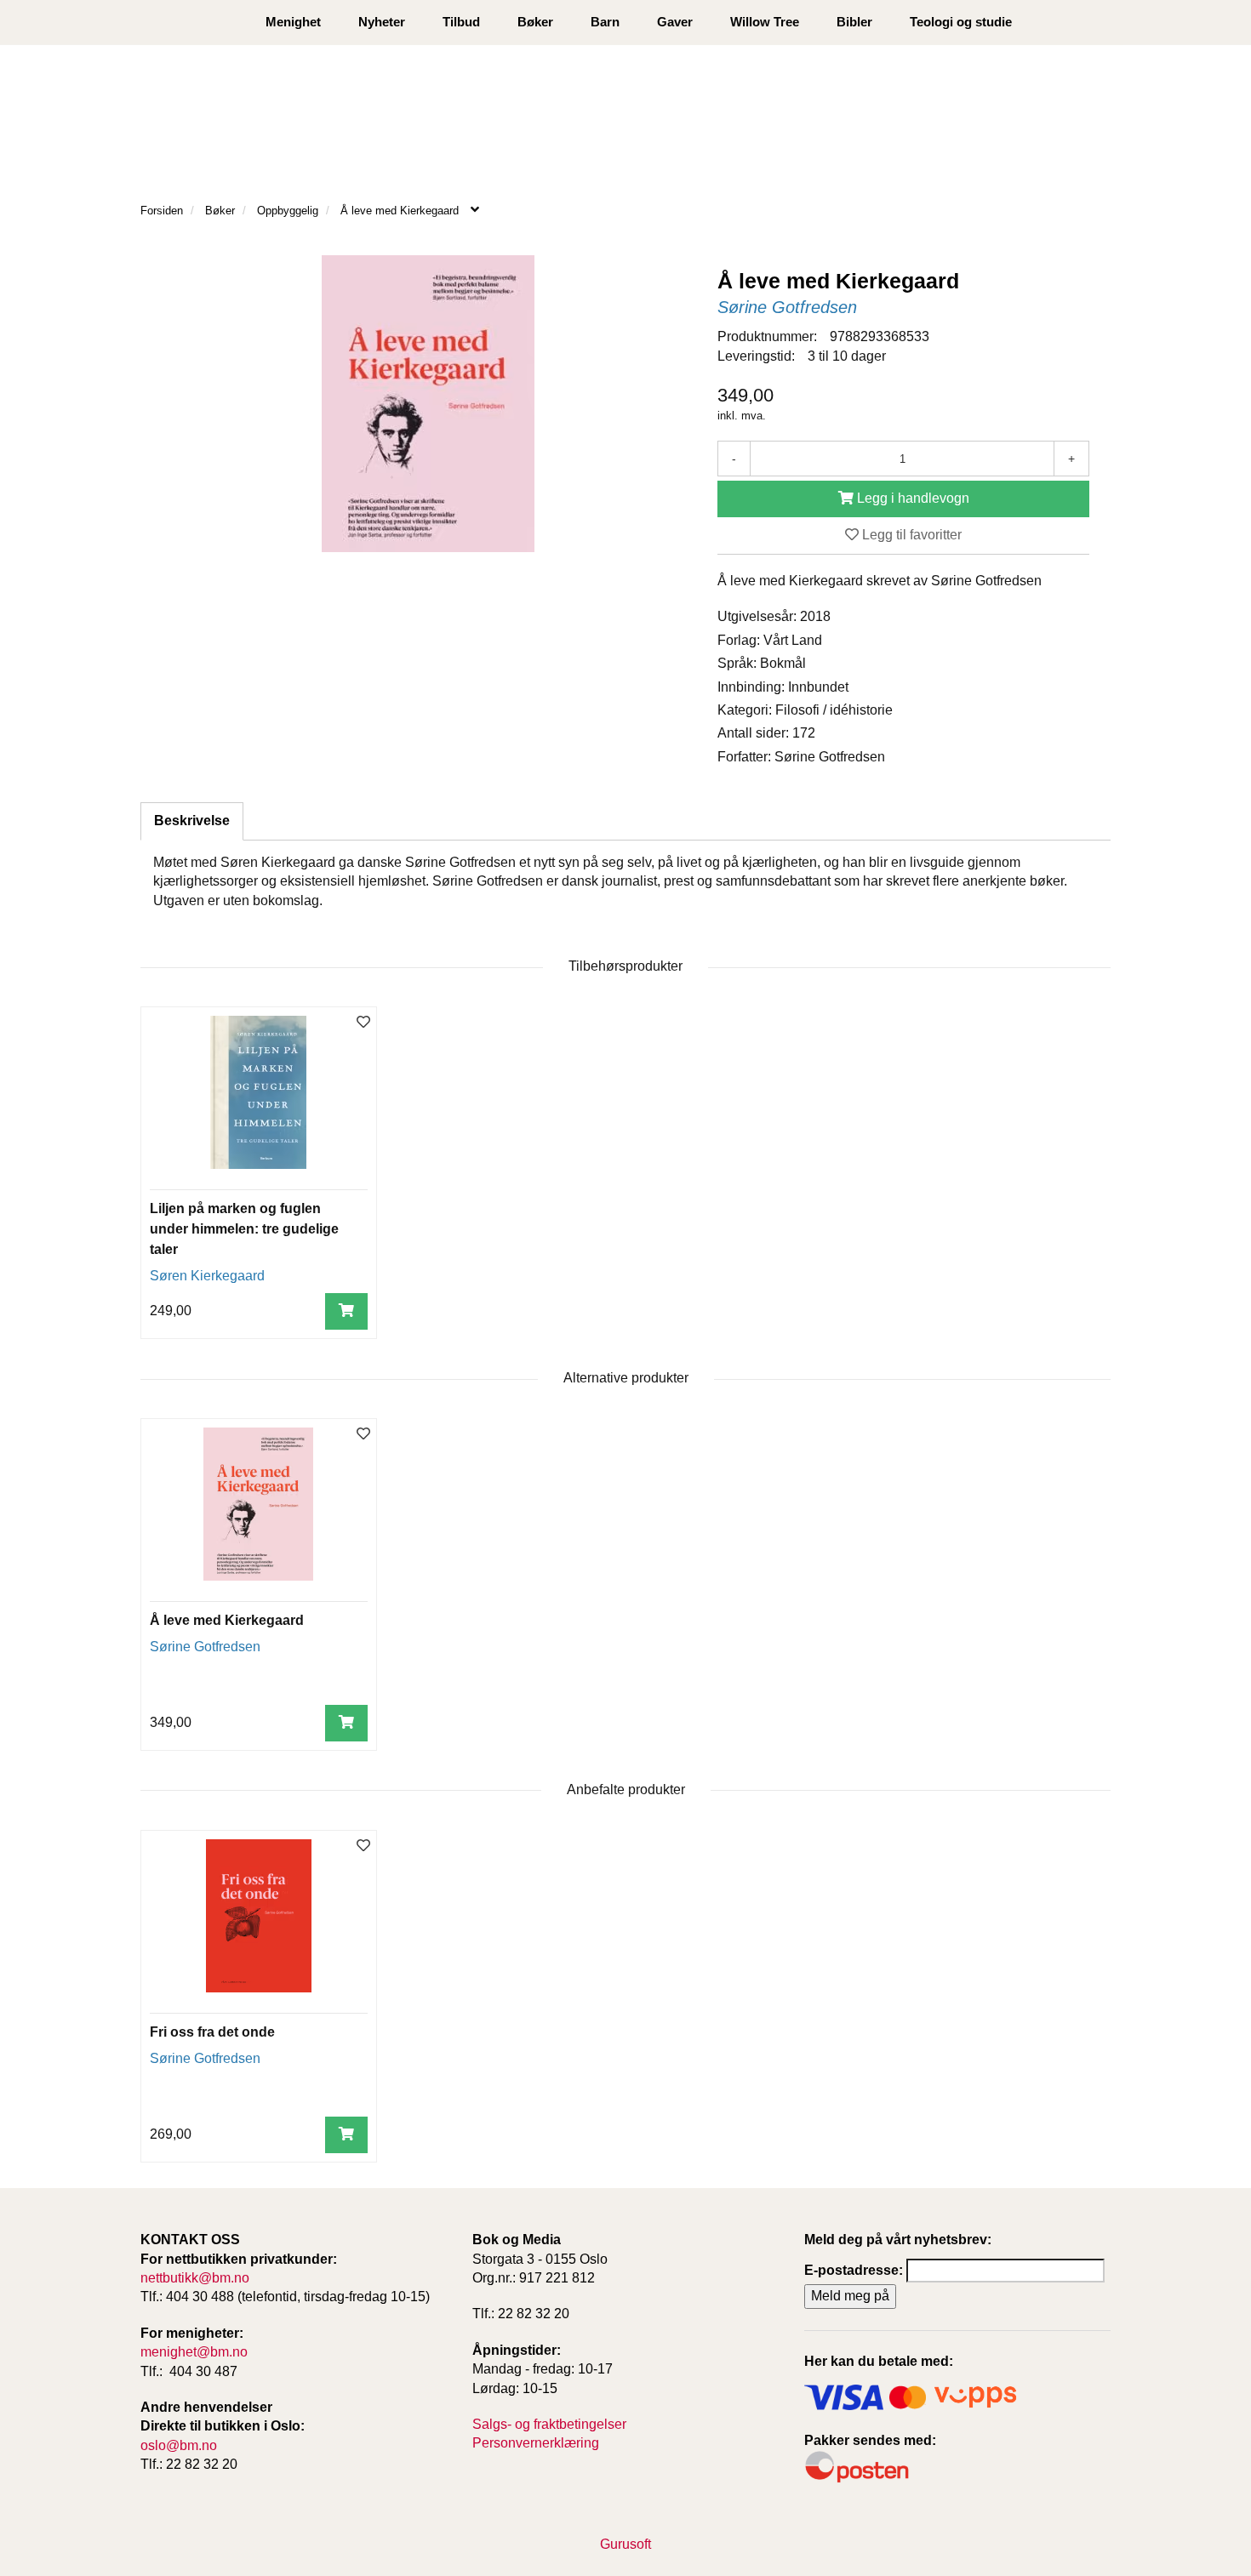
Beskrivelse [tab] (192, 821)
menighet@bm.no (194, 2352)
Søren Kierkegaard (207, 1276)
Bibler (854, 22)
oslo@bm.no (179, 2445)
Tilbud (461, 22)
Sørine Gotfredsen (787, 307)
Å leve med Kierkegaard (227, 1620)
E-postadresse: (854, 2270)
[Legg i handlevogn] (346, 1311)
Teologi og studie (961, 22)
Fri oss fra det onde (212, 2032)
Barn (605, 22)
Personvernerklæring (536, 2443)
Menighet (293, 22)
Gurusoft (625, 2544)
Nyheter (382, 22)
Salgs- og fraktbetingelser (549, 2424)
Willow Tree (765, 22)
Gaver (675, 22)
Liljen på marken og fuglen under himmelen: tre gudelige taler (244, 1229)
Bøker (535, 22)
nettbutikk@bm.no (195, 2278)
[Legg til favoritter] (363, 1023)
